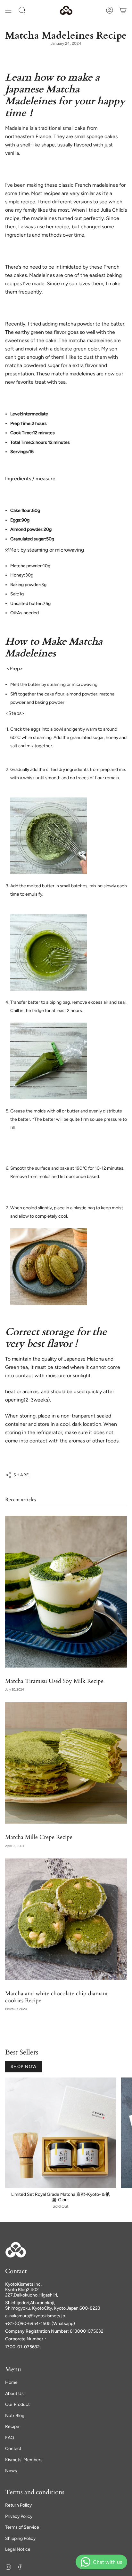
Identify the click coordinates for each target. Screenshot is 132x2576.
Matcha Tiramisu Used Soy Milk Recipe (54, 1681)
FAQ (10, 2438)
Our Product (17, 2404)
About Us (14, 2394)
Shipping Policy (20, 2538)
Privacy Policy (19, 2516)
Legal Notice (18, 2549)
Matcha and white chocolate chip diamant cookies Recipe (57, 1997)
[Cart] (123, 10)
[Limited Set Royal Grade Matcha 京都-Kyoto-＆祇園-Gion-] (61, 2133)
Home (11, 2382)
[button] (22, 10)
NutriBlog (15, 2416)
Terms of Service (22, 2527)
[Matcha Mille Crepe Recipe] (66, 1763)
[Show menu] (8, 10)
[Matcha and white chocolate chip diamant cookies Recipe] (66, 1919)
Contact (13, 2449)
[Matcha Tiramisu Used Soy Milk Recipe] (66, 1592)
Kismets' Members (24, 2460)
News (11, 2471)
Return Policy (18, 2505)
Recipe (12, 2427)
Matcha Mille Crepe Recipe (39, 1837)
